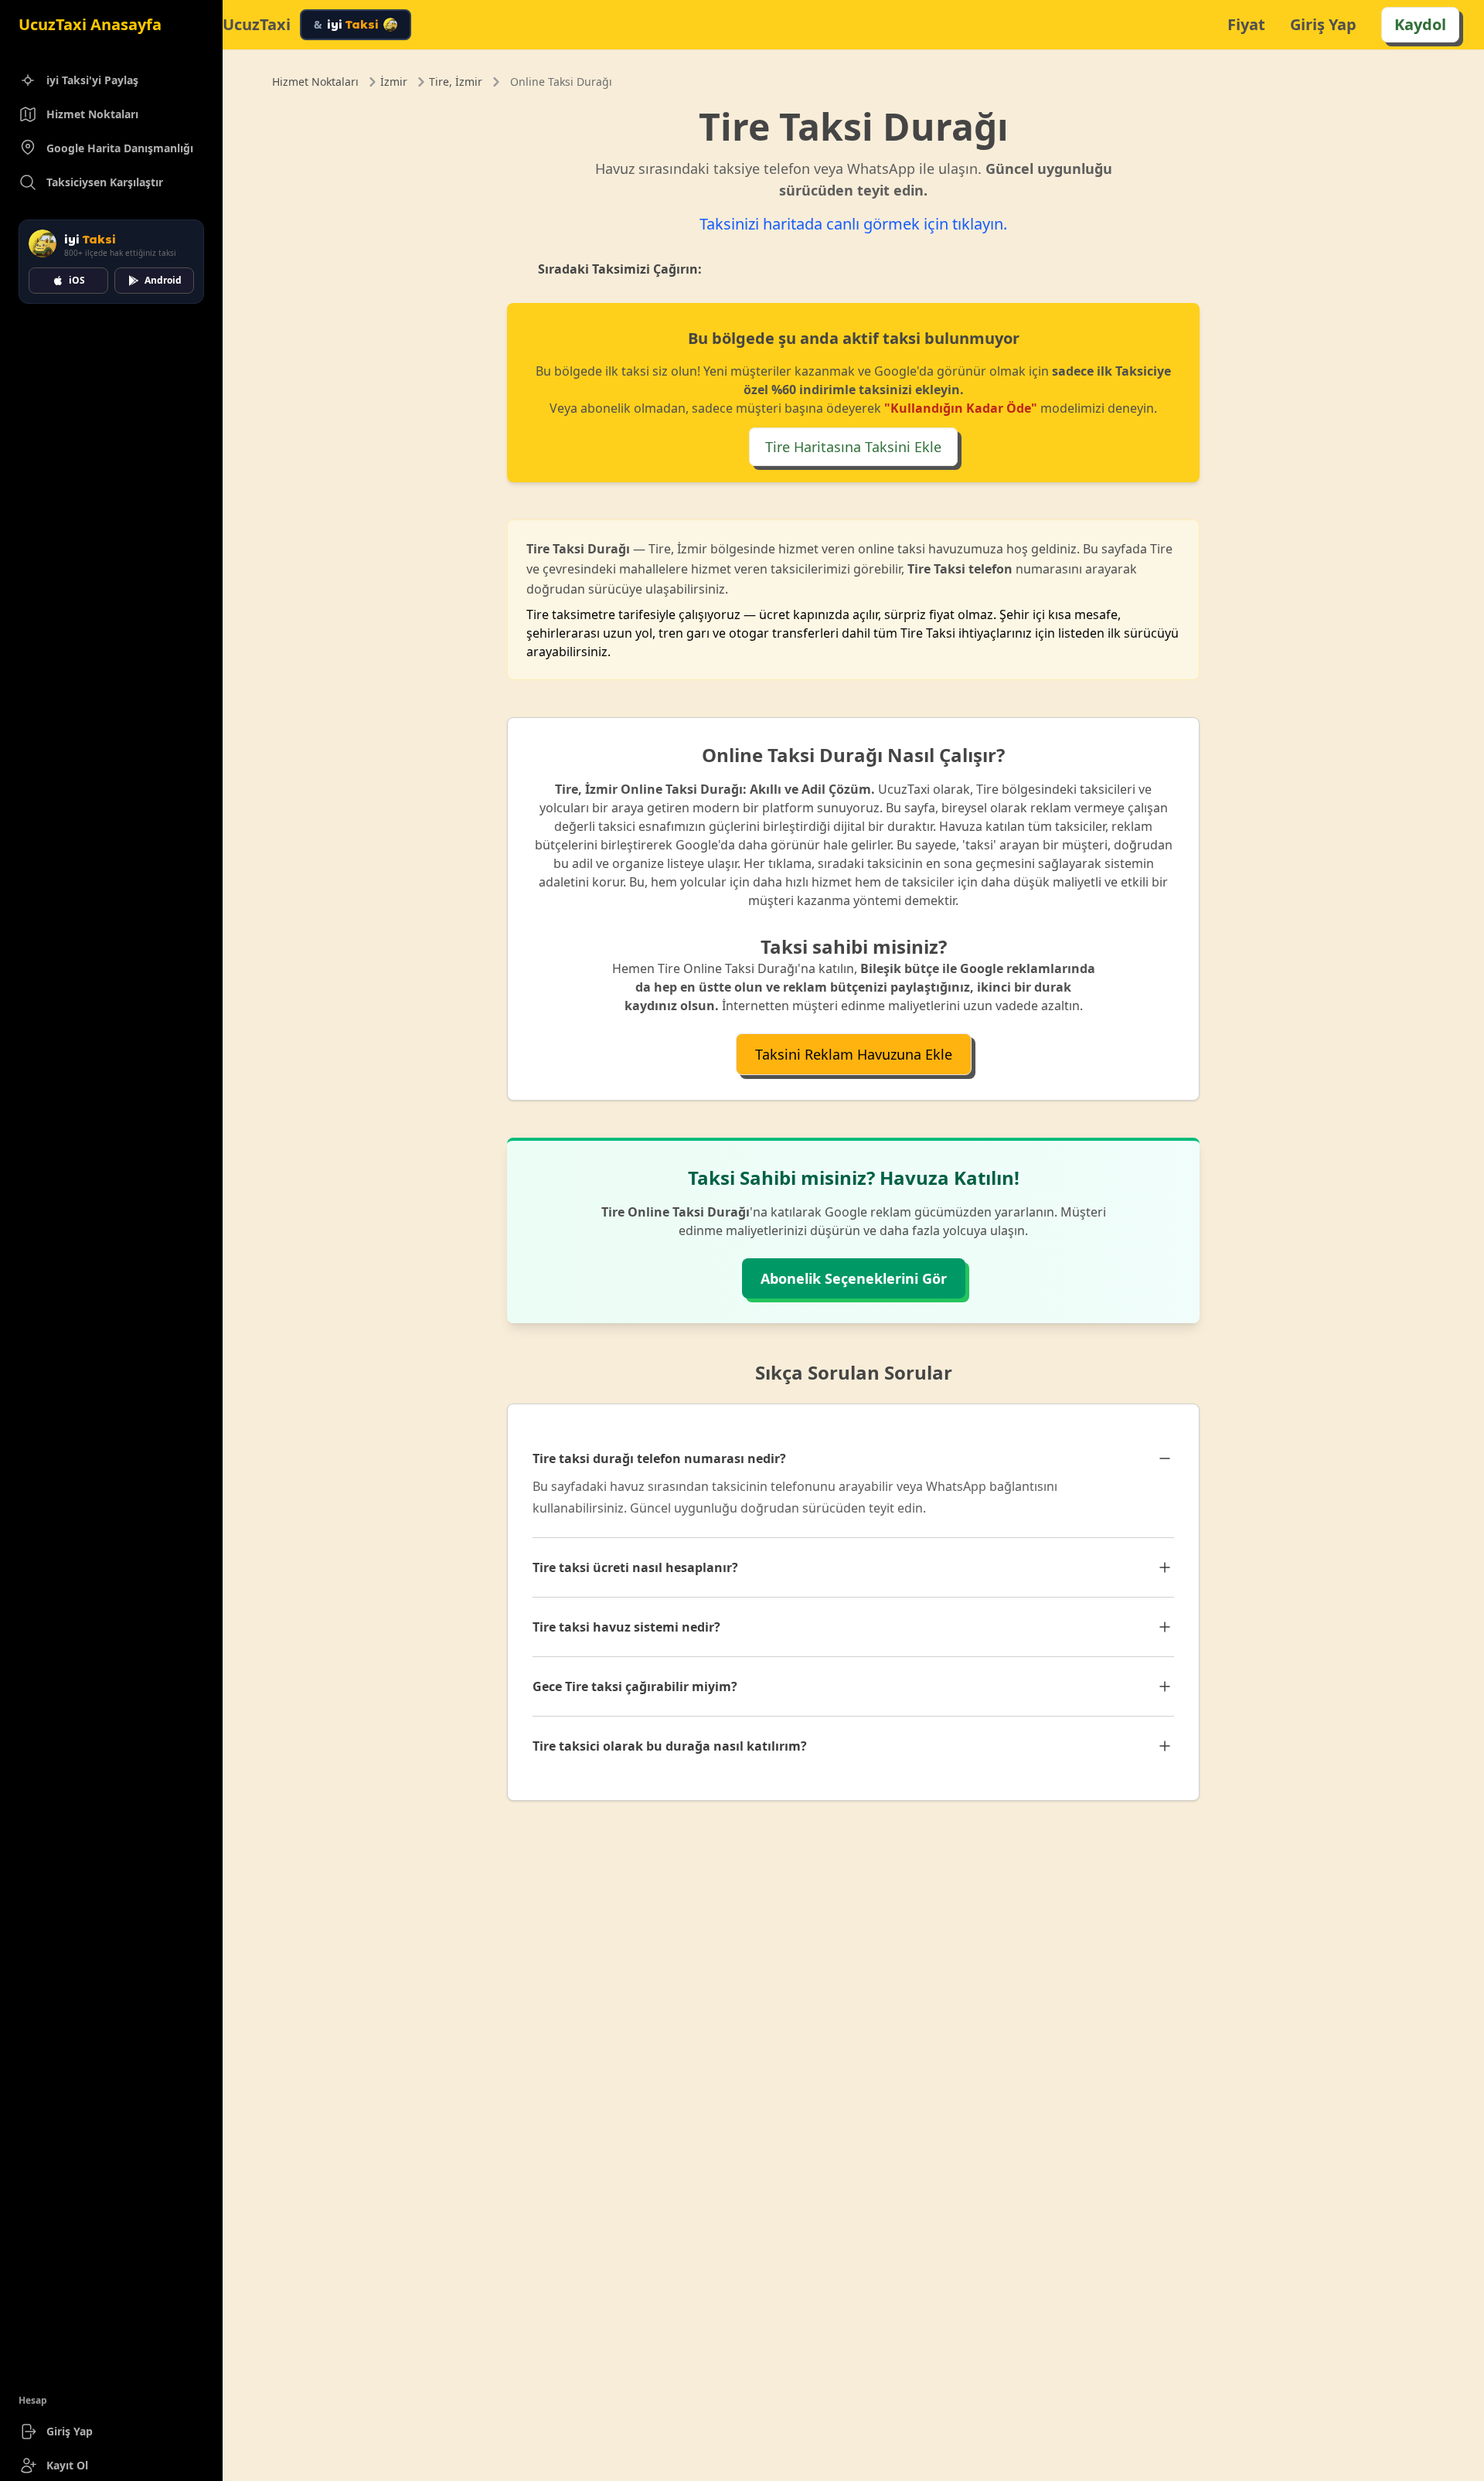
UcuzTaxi (257, 25)
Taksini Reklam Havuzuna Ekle (854, 1054)
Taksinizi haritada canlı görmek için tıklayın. (853, 224)
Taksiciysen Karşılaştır (105, 182)
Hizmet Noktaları (92, 114)
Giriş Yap (70, 2431)
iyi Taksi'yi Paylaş (92, 80)
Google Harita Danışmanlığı (120, 148)
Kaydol (1420, 24)
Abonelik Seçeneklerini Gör (854, 1278)
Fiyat (1246, 24)
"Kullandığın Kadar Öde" (961, 408)
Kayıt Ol (67, 2465)
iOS (77, 280)
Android (163, 280)
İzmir (394, 82)
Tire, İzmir (456, 82)
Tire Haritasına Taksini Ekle (853, 447)
